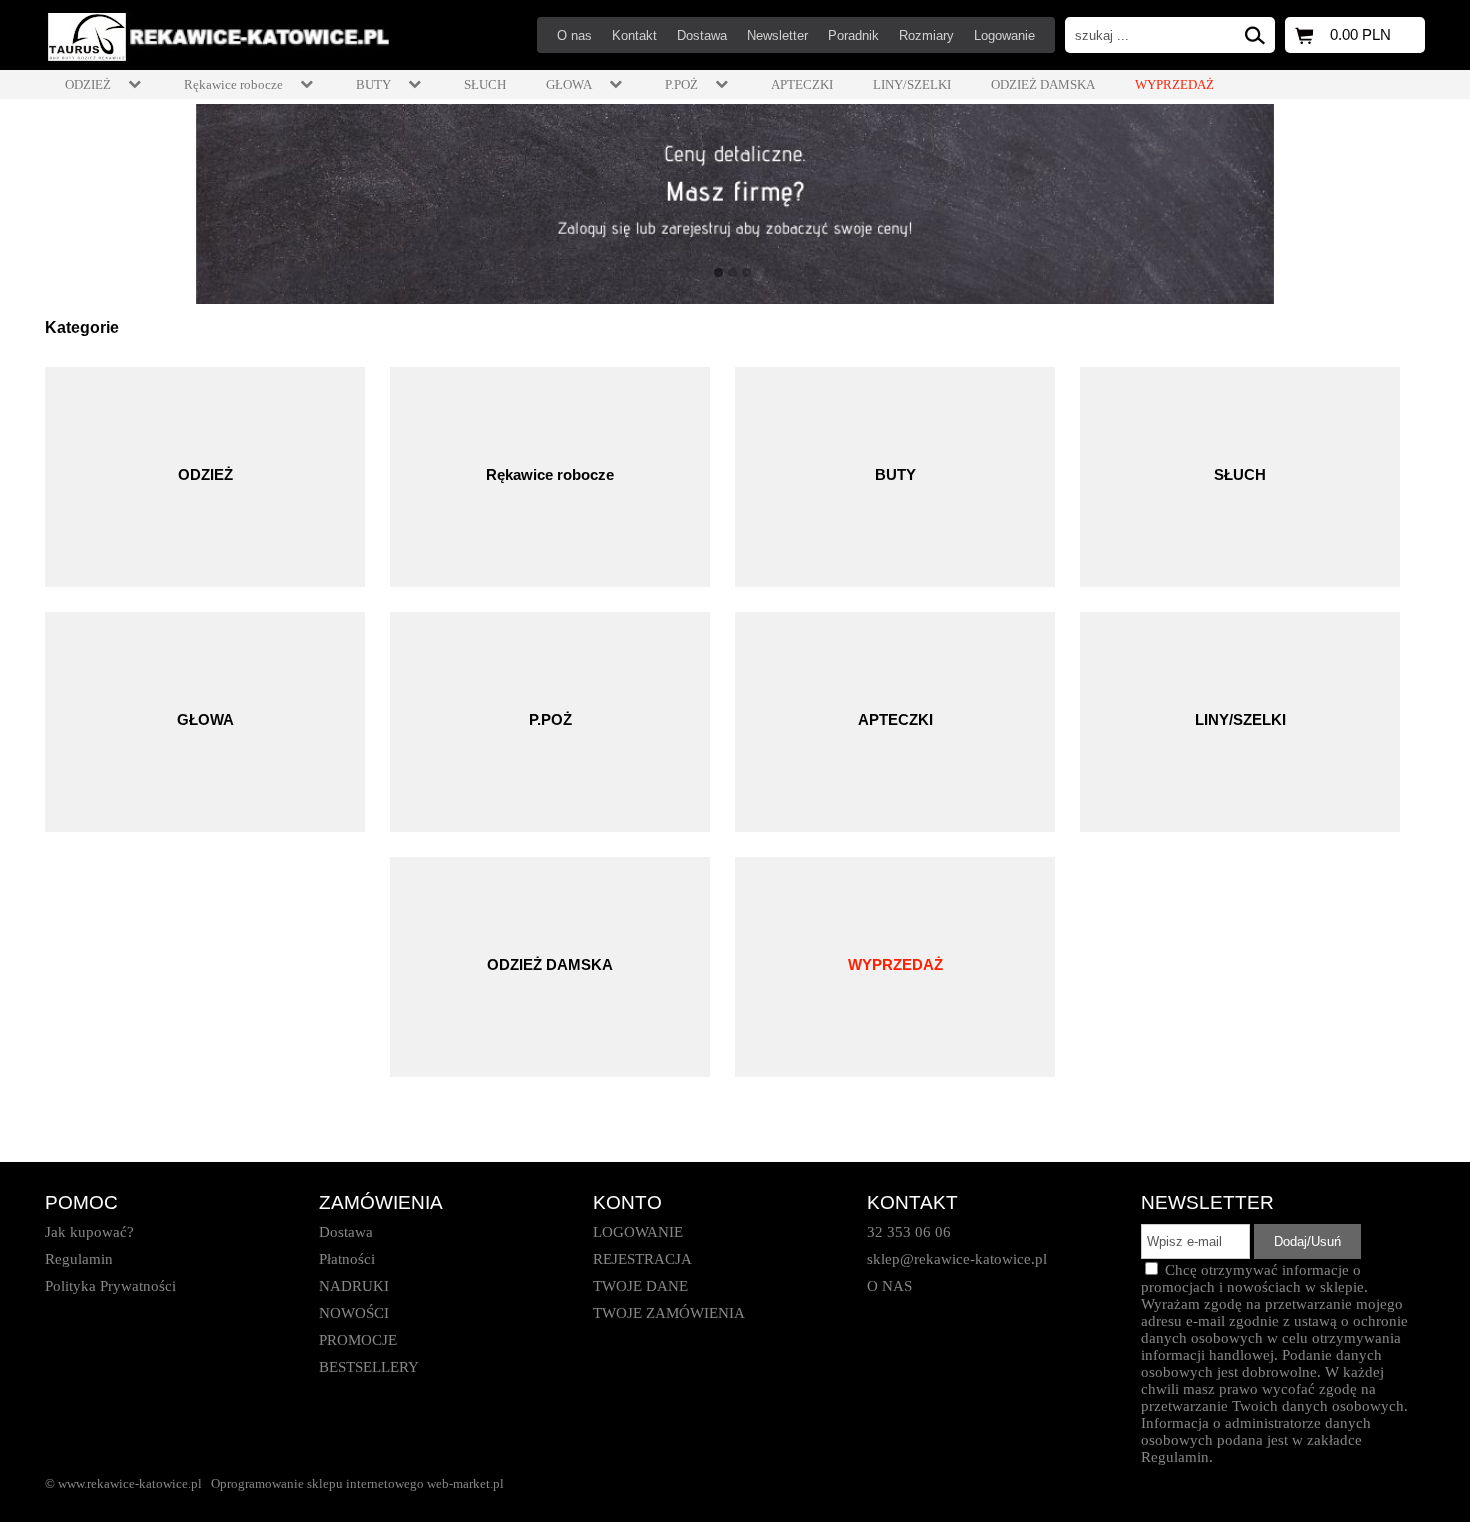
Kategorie (82, 327)
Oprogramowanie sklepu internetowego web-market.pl (357, 1483)
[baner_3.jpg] (735, 204)
